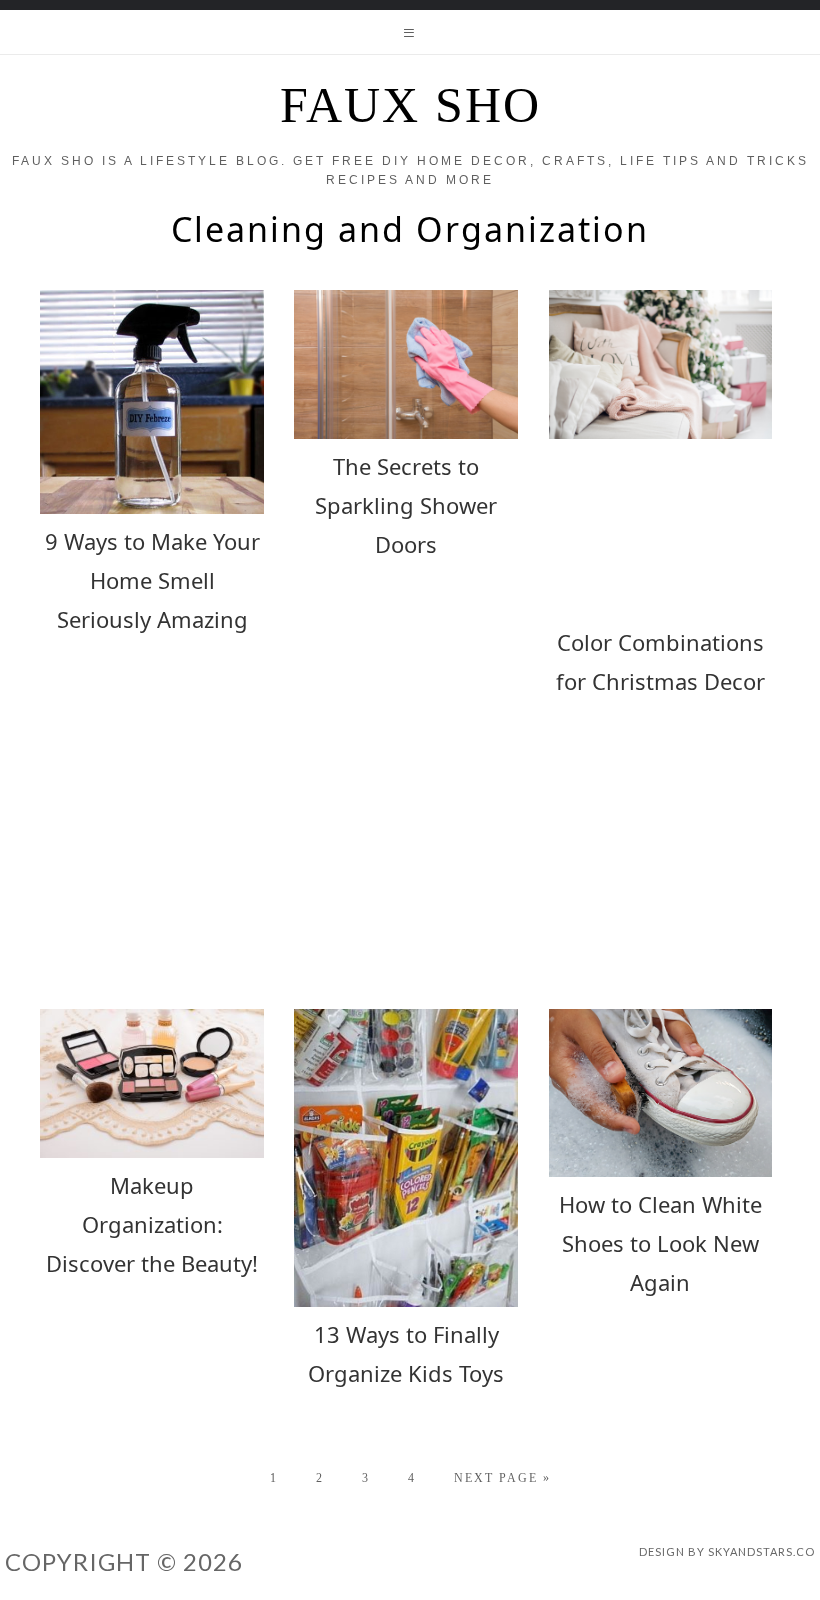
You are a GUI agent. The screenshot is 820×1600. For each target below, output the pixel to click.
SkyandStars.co (761, 1551)
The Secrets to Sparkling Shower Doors (406, 505)
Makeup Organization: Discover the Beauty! (152, 1224)
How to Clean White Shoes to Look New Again (660, 1243)
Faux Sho (410, 105)
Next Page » (502, 1478)
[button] (410, 32)
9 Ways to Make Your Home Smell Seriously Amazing (152, 580)
